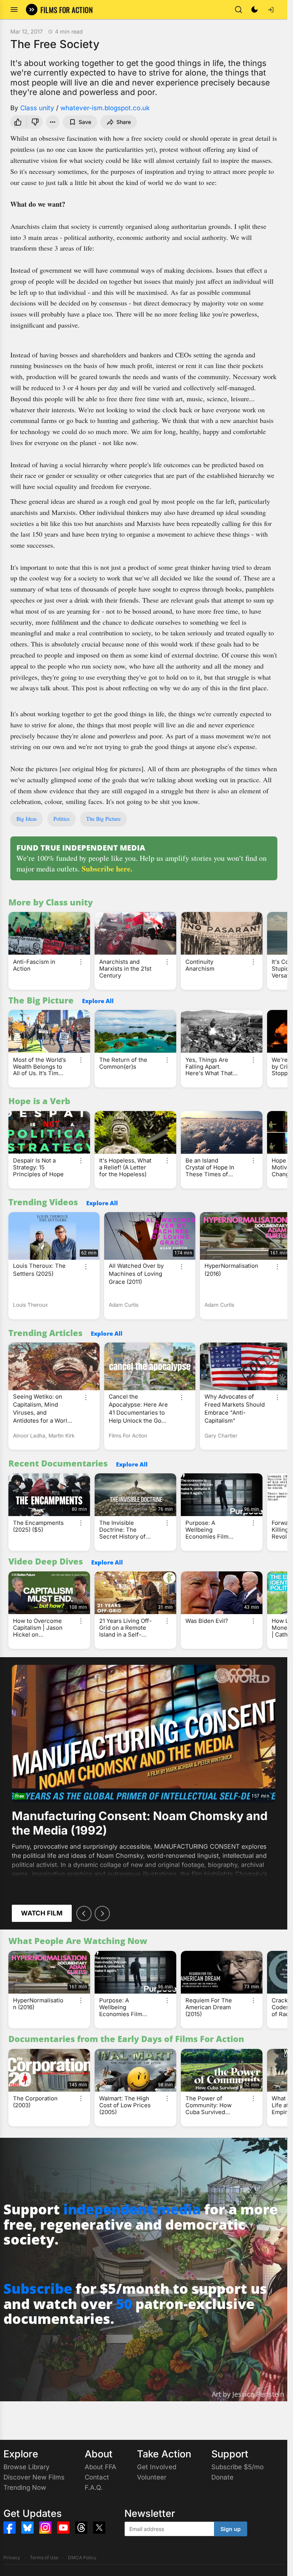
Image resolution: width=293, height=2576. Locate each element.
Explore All (98, 1001)
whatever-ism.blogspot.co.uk (105, 108)
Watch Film (42, 1913)
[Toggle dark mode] (254, 10)
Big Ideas (27, 819)
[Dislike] (36, 122)
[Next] (102, 1914)
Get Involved (157, 2467)
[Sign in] (270, 10)
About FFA (101, 2467)
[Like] (17, 122)
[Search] (238, 10)
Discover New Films (34, 2477)
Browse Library (27, 2467)
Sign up (231, 2529)
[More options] (81, 962)
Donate (222, 2477)
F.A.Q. (94, 2488)
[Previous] (84, 1914)
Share (124, 122)
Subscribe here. (107, 869)
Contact (97, 2477)
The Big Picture (103, 819)
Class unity (37, 108)
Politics (61, 819)
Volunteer (152, 2477)
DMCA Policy (82, 2558)
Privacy (12, 2558)
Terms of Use (44, 2558)
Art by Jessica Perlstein (248, 2394)
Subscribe (38, 2289)
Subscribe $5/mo (237, 2467)
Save (85, 122)
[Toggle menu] (14, 10)
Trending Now (25, 2488)
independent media (132, 2209)
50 (124, 2304)
